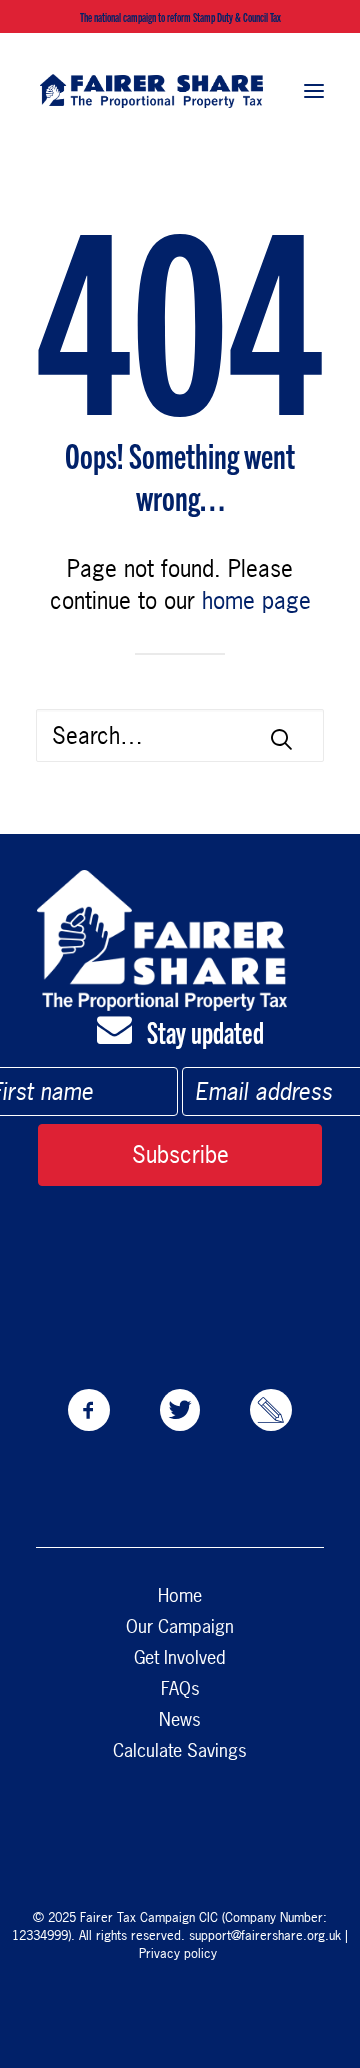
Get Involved (180, 1657)
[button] (314, 90)
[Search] (180, 735)
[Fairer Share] (162, 940)
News (180, 1719)
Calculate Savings (180, 1750)
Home (180, 1595)
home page (256, 600)
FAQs (180, 1688)
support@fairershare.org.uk (265, 1935)
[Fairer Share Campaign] (151, 90)
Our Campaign (180, 1626)
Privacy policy (180, 1953)
